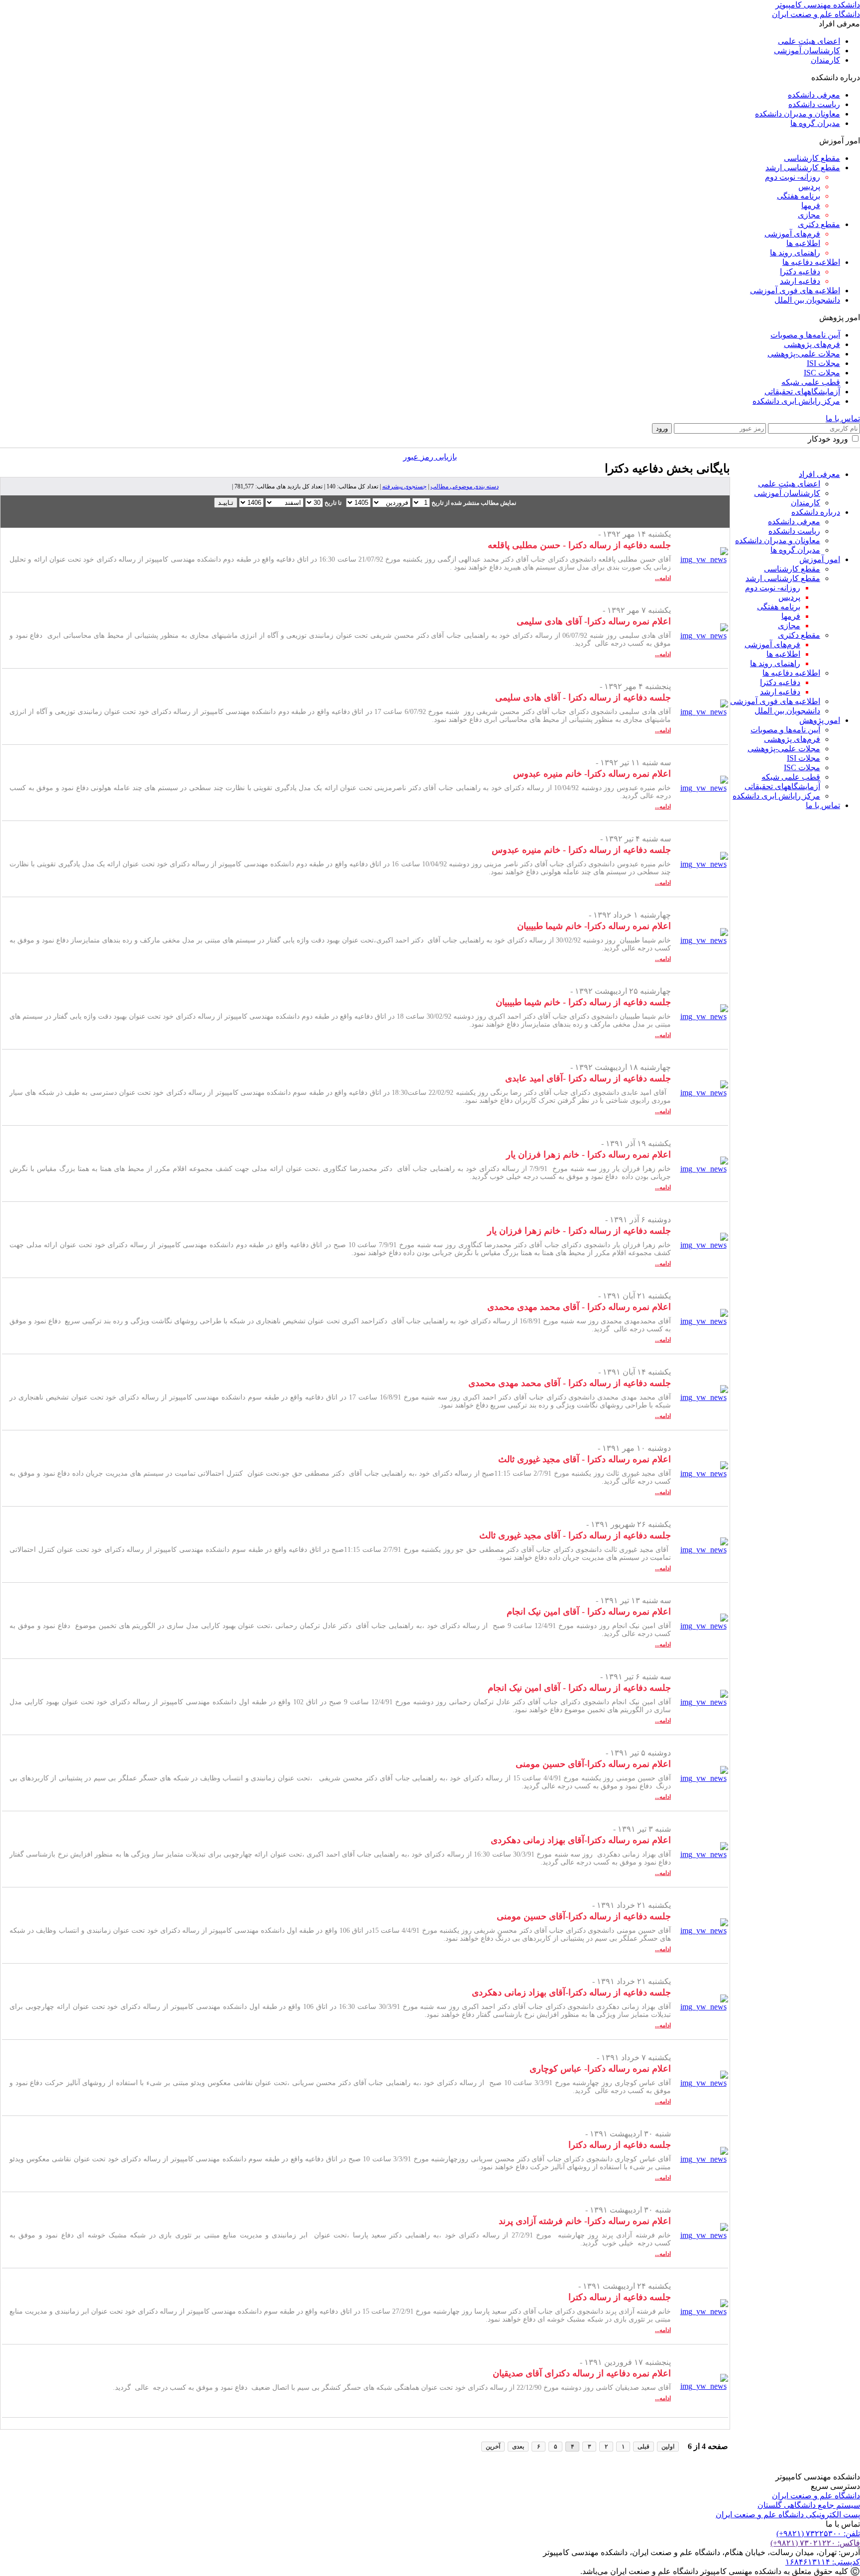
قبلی (644, 2447)
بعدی (518, 2447)
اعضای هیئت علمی (809, 41)
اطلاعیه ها (803, 243)
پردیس (809, 186)
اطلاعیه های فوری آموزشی (795, 291)
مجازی (809, 215)
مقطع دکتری (819, 224)
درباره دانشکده (816, 512)
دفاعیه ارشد (800, 281)
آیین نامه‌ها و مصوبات (805, 335)
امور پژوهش (820, 720)
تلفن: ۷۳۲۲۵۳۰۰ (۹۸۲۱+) (818, 2533)
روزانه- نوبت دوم (793, 177)
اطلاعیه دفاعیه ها (811, 262)
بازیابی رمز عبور (430, 457)
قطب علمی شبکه (811, 382)
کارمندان (825, 60)
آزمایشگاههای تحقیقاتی (802, 392)
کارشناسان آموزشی (807, 51)
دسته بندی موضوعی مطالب (465, 486)
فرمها (811, 205)
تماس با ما (843, 418)
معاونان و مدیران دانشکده (798, 114)
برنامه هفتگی (799, 196)
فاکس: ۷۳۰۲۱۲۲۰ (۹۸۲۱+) (815, 2543)
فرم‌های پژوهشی (812, 344)
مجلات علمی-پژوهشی (804, 354)
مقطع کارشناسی (812, 158)
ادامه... (663, 578)
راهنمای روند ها (795, 253)
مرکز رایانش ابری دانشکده (796, 401)
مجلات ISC (822, 373)
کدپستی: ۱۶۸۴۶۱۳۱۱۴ (823, 2562)
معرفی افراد (819, 474)
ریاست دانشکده (814, 104)
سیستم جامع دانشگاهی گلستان (809, 2505)
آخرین (493, 2447)
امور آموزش (820, 559)
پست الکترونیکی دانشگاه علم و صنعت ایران (788, 2515)
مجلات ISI (823, 363)
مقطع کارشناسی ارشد (803, 168)
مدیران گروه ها (815, 123)
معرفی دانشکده (814, 95)
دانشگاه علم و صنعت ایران (816, 2496)
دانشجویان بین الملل (807, 300)
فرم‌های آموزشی (792, 234)
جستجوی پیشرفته (404, 486)
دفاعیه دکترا (800, 272)
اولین (668, 2447)
